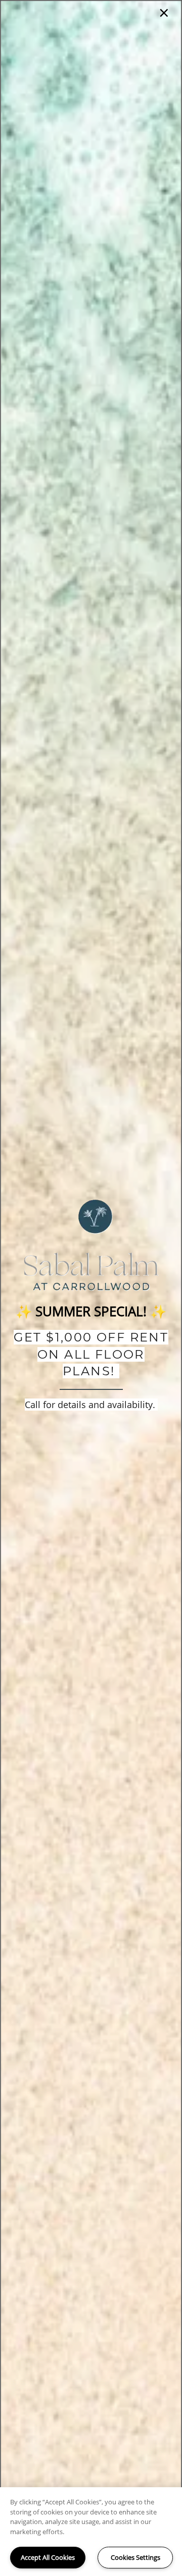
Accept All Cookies (48, 2557)
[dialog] (91, 1288)
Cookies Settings (135, 2557)
